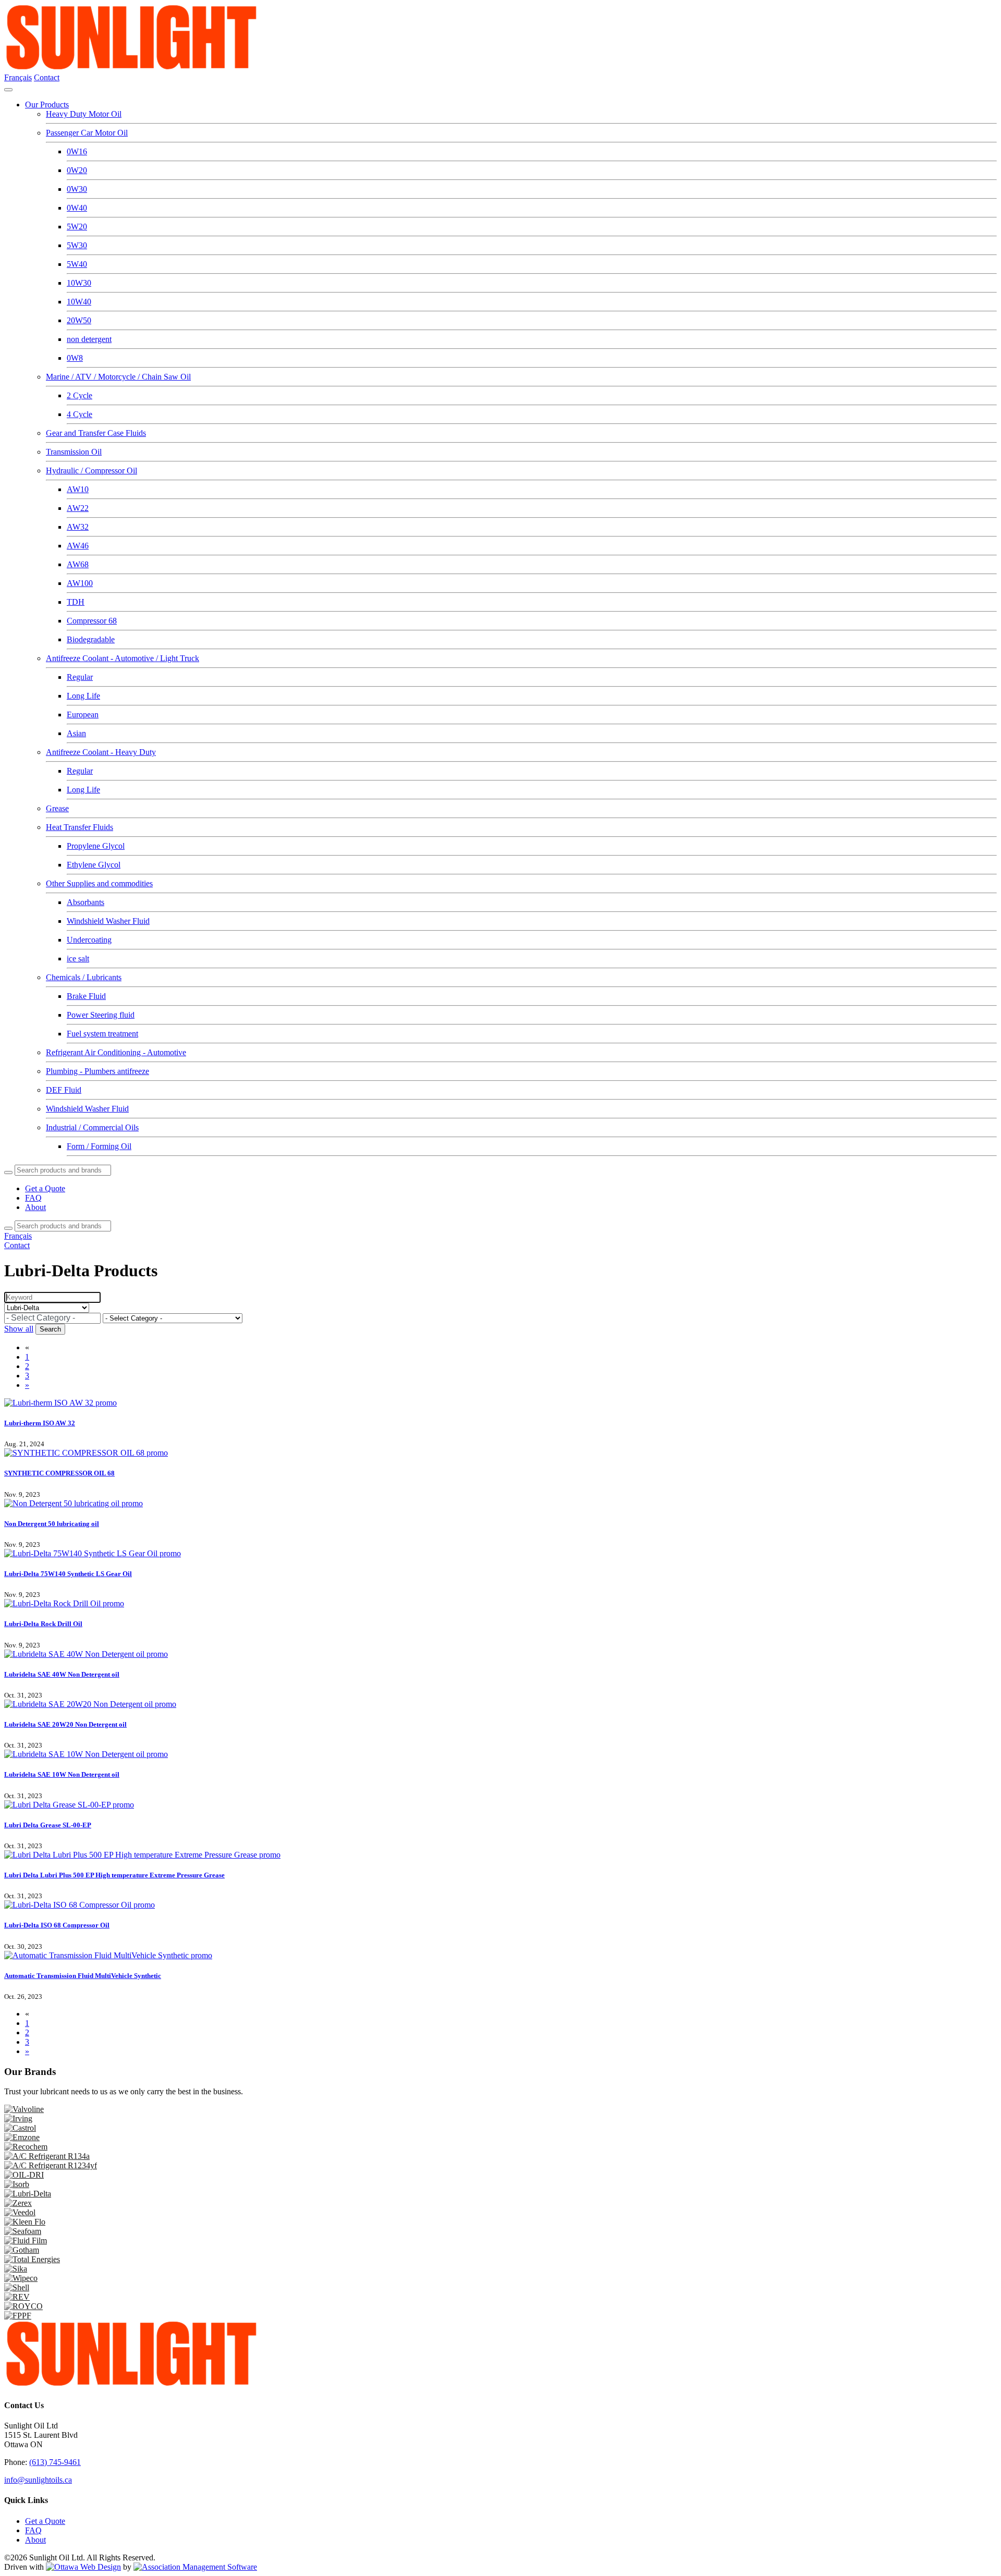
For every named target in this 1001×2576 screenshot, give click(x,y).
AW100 (80, 583)
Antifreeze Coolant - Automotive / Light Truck (123, 658)
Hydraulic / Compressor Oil (91, 471)
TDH (76, 602)
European (83, 715)
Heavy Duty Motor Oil (84, 114)
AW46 (78, 546)
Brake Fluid (86, 996)
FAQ (33, 1198)
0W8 (75, 358)
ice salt (78, 959)
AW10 (78, 489)
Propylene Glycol (96, 846)
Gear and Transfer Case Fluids (96, 433)
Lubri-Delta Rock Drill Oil (43, 1624)
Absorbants (86, 902)
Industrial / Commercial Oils (92, 1127)
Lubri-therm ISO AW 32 (40, 1423)
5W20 (77, 227)
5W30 (77, 245)
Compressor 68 (92, 621)
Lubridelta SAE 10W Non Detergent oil (62, 1774)
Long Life (83, 696)
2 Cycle (80, 395)
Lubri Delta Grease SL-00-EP (48, 1825)
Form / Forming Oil (99, 1146)
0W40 (77, 208)
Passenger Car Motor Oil (87, 133)
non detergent (89, 339)
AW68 (78, 564)
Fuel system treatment (102, 1034)
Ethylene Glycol (94, 865)
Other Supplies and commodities (99, 883)
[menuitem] (45, 2521)
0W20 (77, 170)
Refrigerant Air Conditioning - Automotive (116, 1052)
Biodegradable (91, 639)
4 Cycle (80, 414)
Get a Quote (45, 1188)
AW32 (78, 527)
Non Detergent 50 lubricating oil (52, 1524)
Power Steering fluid (101, 1015)
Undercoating (89, 940)
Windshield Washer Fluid (108, 921)
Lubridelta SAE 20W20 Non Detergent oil (65, 1724)
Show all (19, 1329)
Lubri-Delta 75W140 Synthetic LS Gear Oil (68, 1574)
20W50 (79, 320)
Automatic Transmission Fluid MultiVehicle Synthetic (83, 1976)
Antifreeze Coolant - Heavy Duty (101, 752)
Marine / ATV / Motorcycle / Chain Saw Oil (118, 377)
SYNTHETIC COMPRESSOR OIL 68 (59, 1473)
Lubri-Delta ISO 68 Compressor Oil (57, 1925)
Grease (57, 808)
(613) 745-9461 (55, 2462)
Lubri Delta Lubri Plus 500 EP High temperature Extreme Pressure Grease (114, 1875)
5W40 (77, 264)
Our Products (47, 105)
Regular (80, 677)
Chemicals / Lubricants (84, 977)
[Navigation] (8, 90)
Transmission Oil (74, 452)
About (35, 1207)
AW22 (78, 508)
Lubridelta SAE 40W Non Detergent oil (62, 1674)
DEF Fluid (64, 1090)
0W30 (77, 189)
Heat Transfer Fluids (80, 827)
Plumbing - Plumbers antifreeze (97, 1071)
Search (50, 1329)
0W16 (77, 151)
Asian (76, 733)
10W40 (79, 302)
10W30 (79, 283)
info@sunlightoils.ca (38, 2480)
